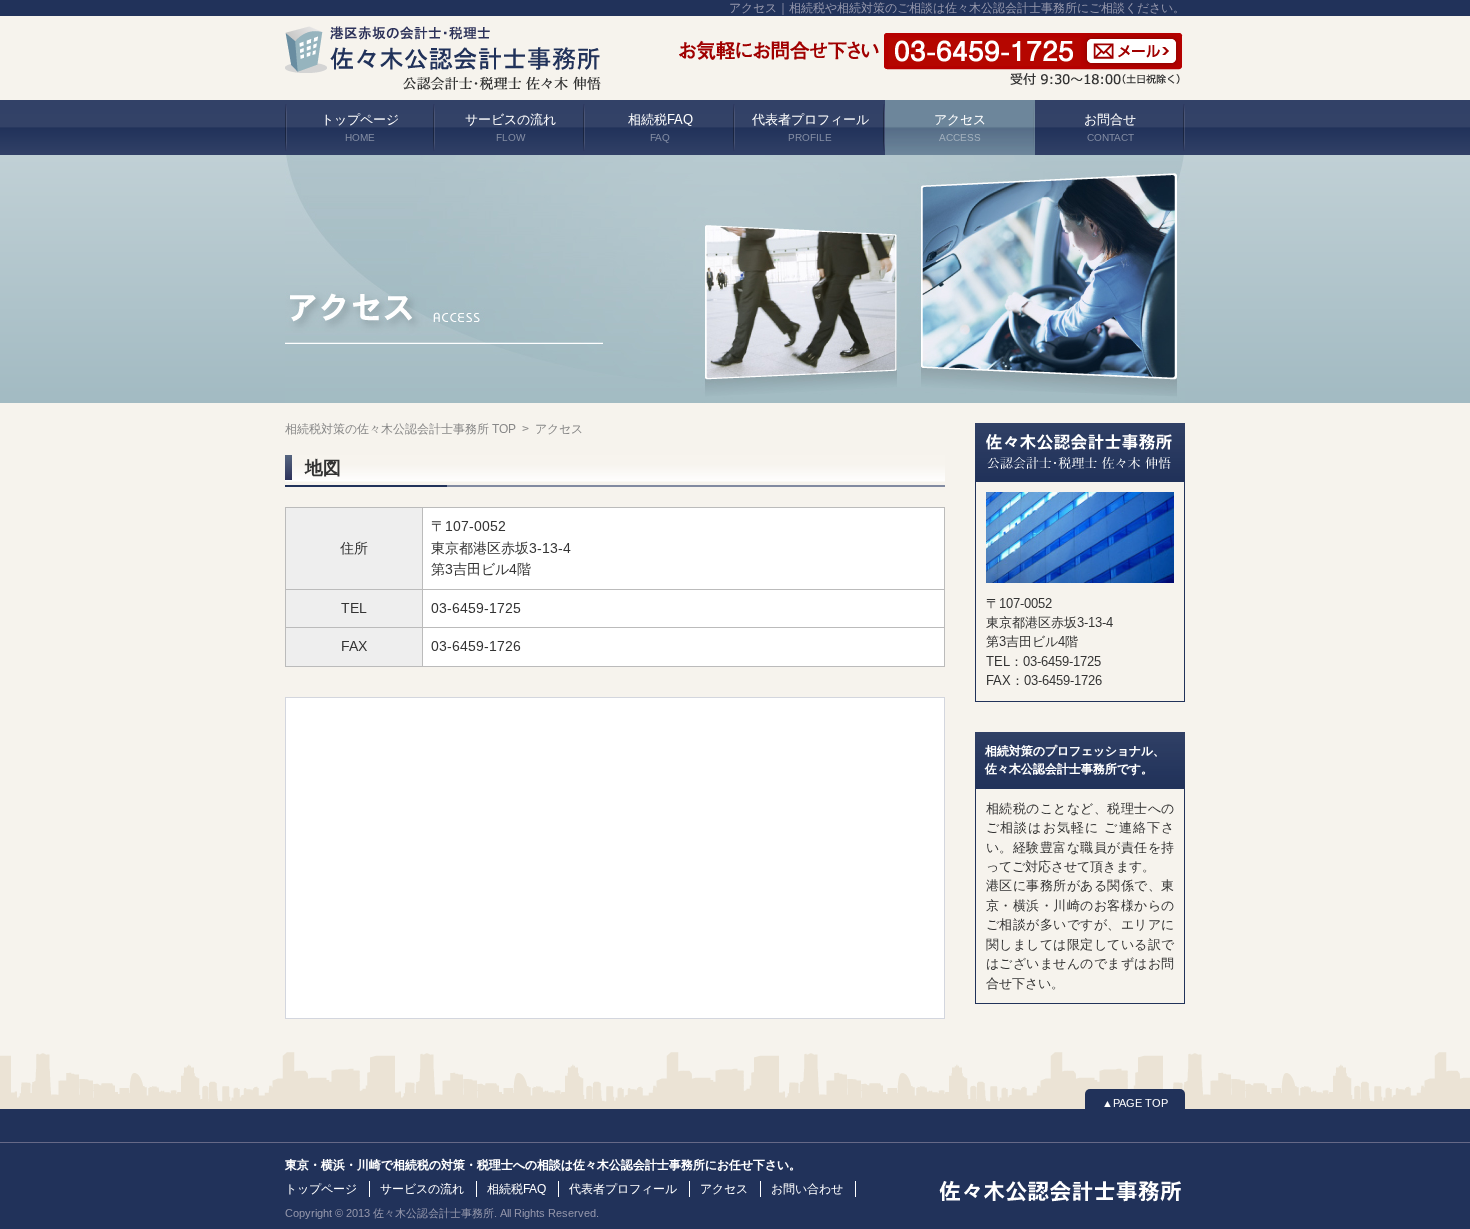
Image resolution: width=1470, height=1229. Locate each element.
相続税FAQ (660, 127)
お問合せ (1110, 127)
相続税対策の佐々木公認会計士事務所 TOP (400, 429)
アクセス (960, 127)
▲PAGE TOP (1135, 1103)
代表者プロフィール (810, 127)
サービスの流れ (510, 127)
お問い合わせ (807, 1189)
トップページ (360, 127)
